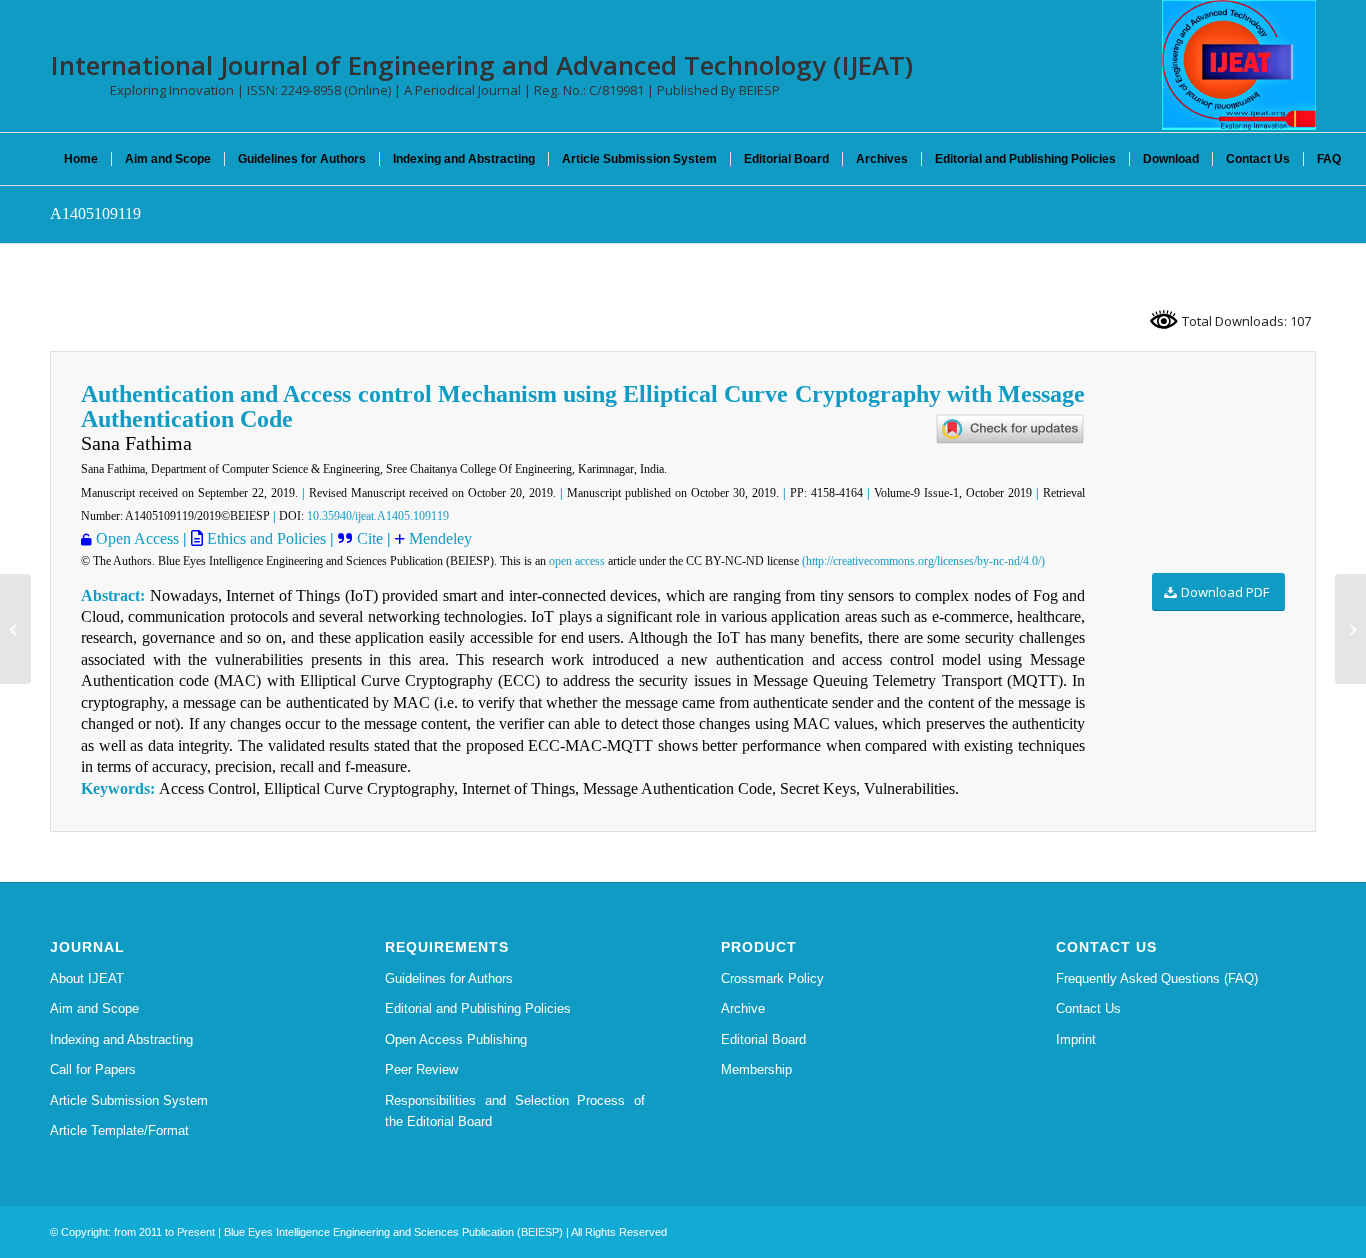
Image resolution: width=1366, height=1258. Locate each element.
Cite (372, 538)
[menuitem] (81, 159)
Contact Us (1088, 1008)
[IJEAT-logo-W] (1239, 65)
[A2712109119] (15, 629)
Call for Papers (93, 1069)
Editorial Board (763, 1039)
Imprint (1076, 1039)
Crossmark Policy (772, 978)
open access (577, 561)
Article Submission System (129, 1100)
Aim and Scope (94, 1008)
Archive (743, 1008)
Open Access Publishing (456, 1039)
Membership (756, 1069)
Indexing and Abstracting (121, 1039)
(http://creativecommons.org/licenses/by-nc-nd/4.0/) (923, 561)
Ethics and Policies (264, 538)
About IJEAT (87, 978)
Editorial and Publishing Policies (478, 1008)
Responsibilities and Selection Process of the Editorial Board (515, 1111)
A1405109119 (95, 213)
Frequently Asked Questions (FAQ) (1157, 978)
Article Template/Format (119, 1130)
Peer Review (421, 1069)
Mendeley (440, 538)
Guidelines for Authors (449, 978)
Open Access (137, 538)
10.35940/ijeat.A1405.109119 (378, 516)
